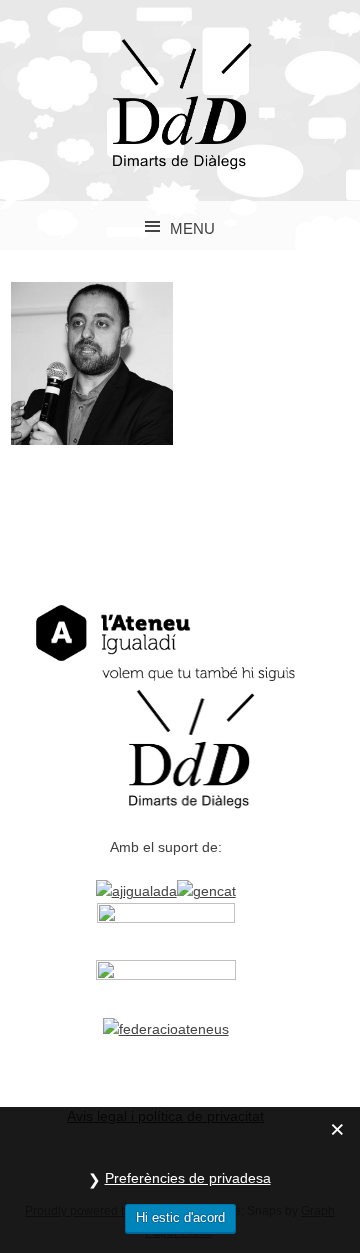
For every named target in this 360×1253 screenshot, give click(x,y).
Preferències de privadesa (188, 1178)
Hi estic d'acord (180, 1217)
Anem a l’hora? (92, 363)
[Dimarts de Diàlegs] (180, 164)
